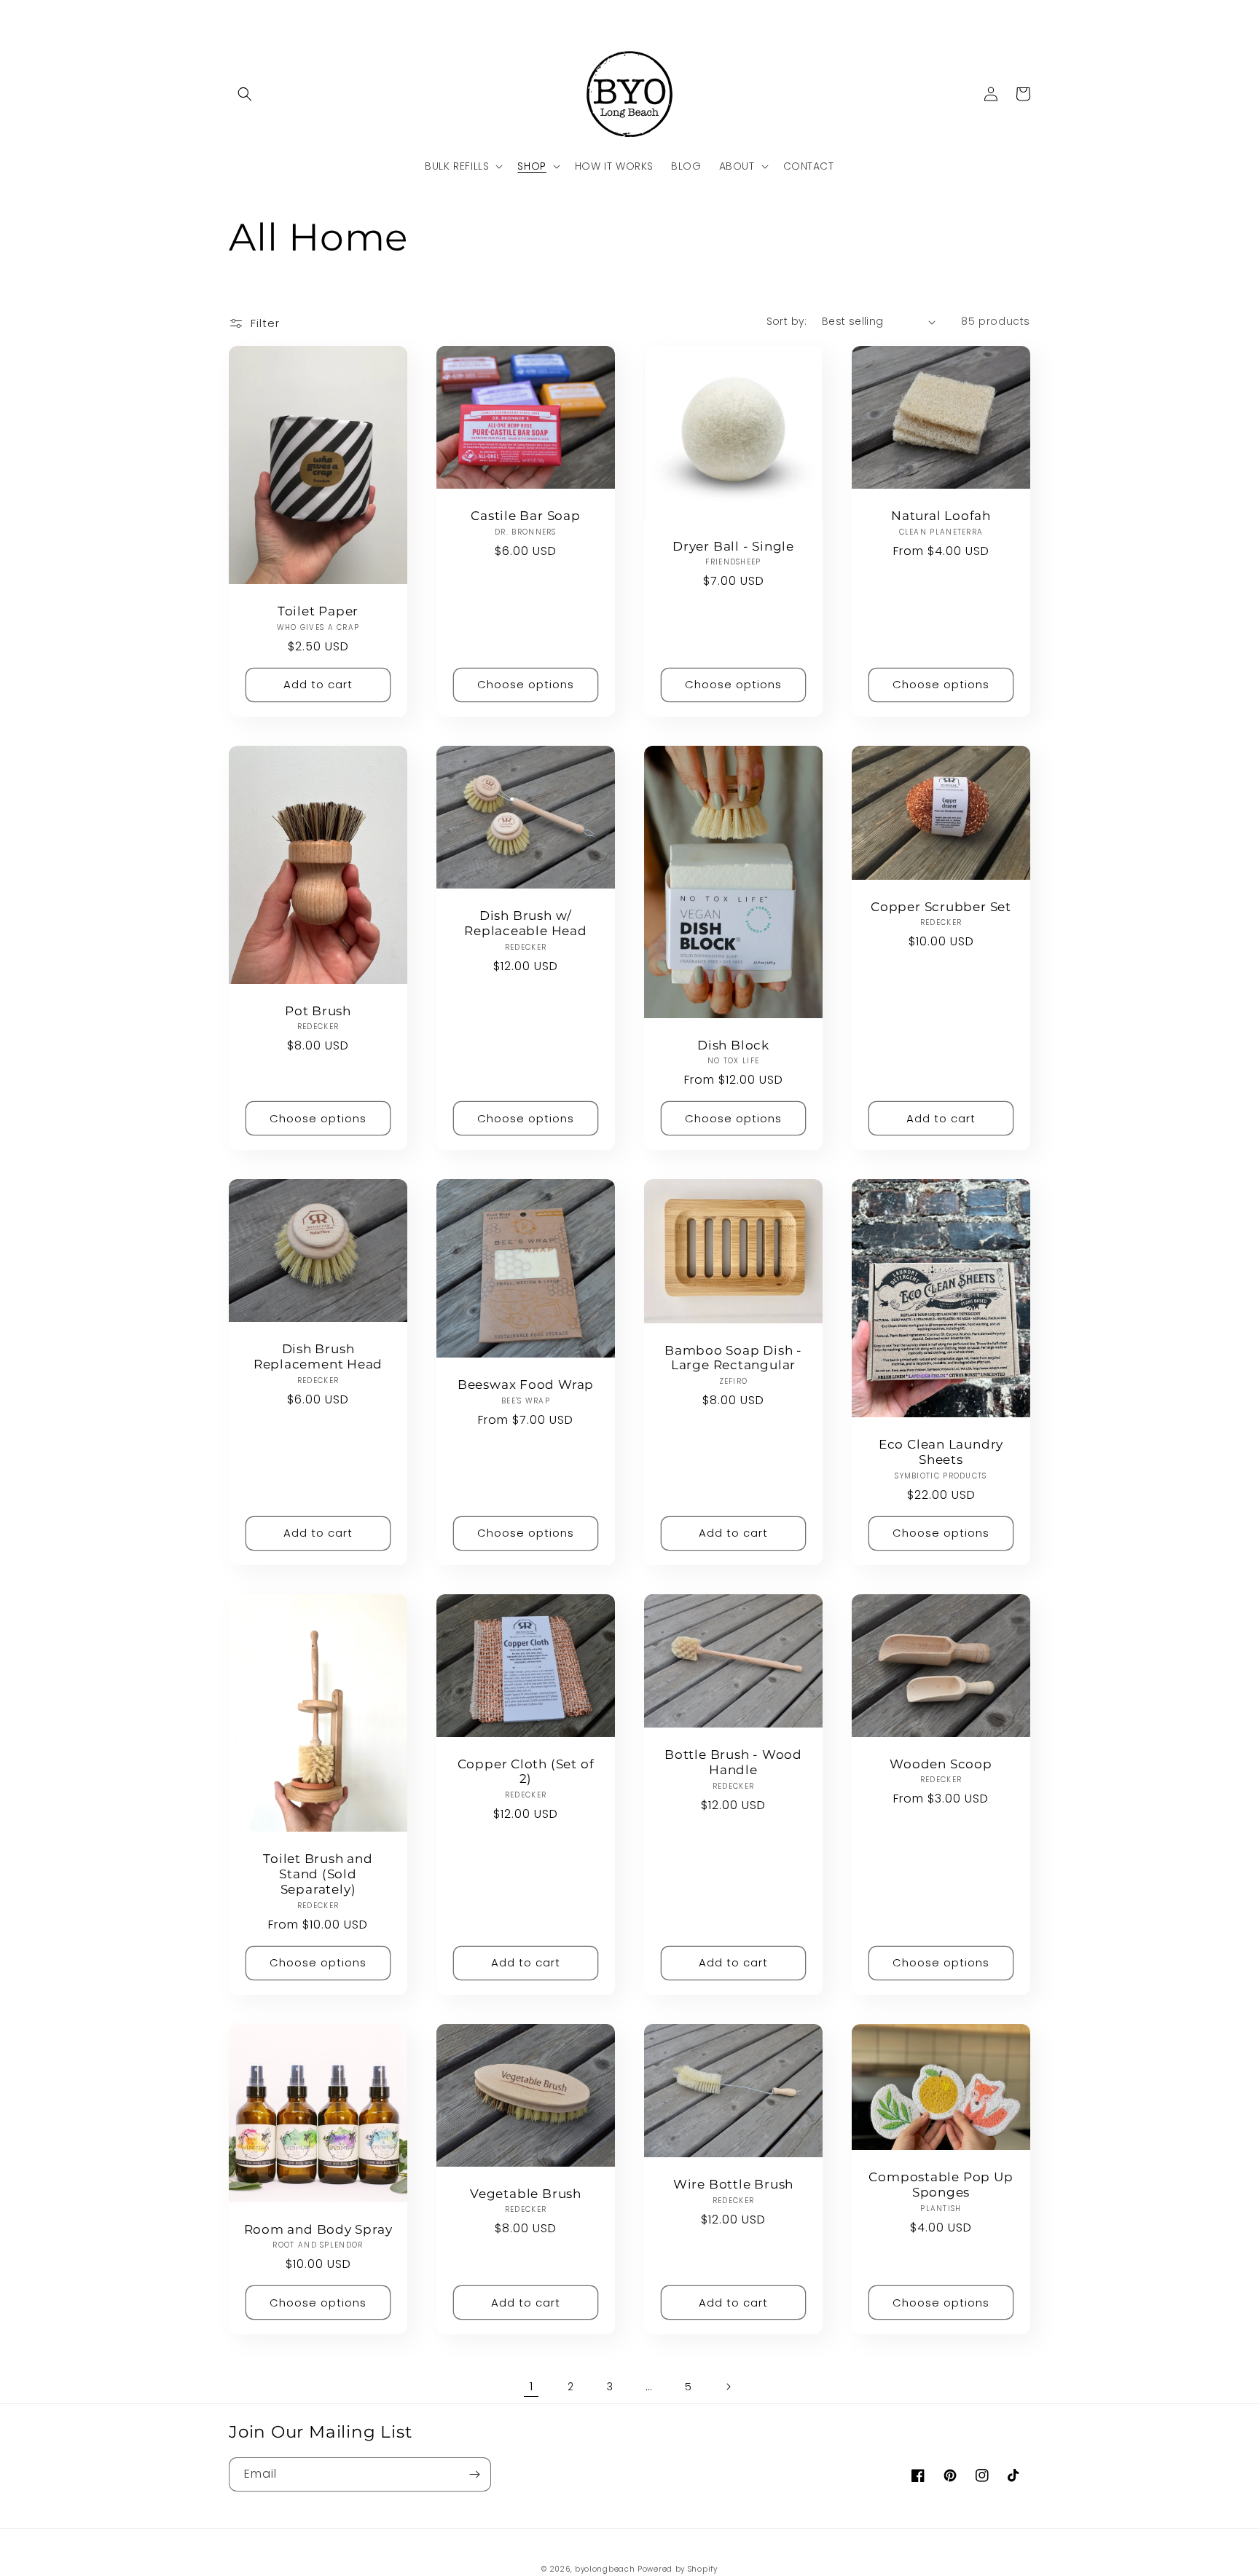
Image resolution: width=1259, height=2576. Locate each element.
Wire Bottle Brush (733, 2184)
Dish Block (733, 1045)
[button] (245, 94)
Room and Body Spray (318, 2229)
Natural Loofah (941, 516)
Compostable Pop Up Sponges (941, 2185)
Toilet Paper (318, 611)
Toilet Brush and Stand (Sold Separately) (318, 1874)
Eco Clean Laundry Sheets (941, 1452)
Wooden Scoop (941, 1764)
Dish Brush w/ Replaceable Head (525, 923)
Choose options (526, 684)
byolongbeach (605, 2569)
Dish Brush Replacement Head (318, 1356)
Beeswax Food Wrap (526, 1384)
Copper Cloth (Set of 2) (526, 1772)
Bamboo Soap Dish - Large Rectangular (733, 1358)
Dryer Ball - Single (733, 546)
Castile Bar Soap (525, 516)
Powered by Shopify (678, 2569)
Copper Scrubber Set (941, 907)
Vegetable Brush (526, 2194)
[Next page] (728, 2387)
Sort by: (787, 321)
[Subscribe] (474, 2474)
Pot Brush (318, 1011)
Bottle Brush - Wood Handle (733, 1762)
